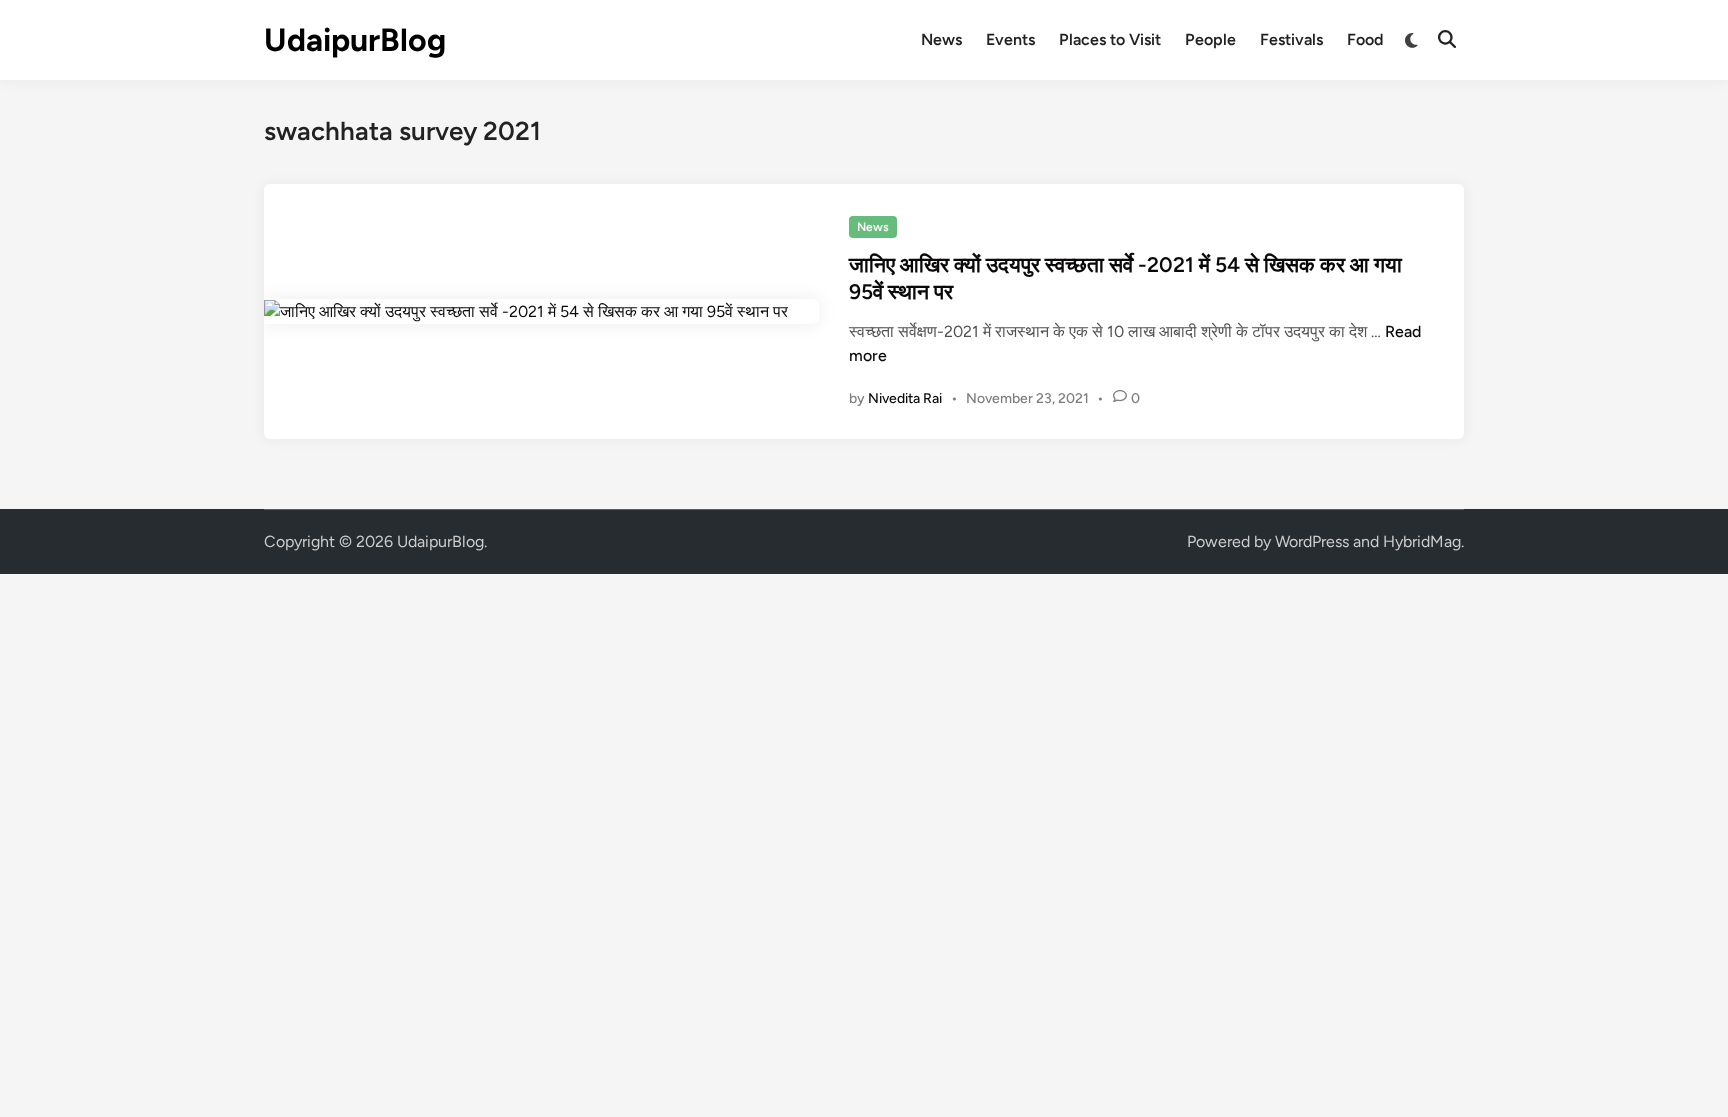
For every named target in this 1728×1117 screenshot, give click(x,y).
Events (1010, 39)
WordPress (1312, 541)
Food (1365, 39)
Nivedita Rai (905, 398)
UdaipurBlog (355, 40)
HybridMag (1422, 541)
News (941, 39)
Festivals (1291, 39)
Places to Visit (1110, 39)
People (1210, 39)
